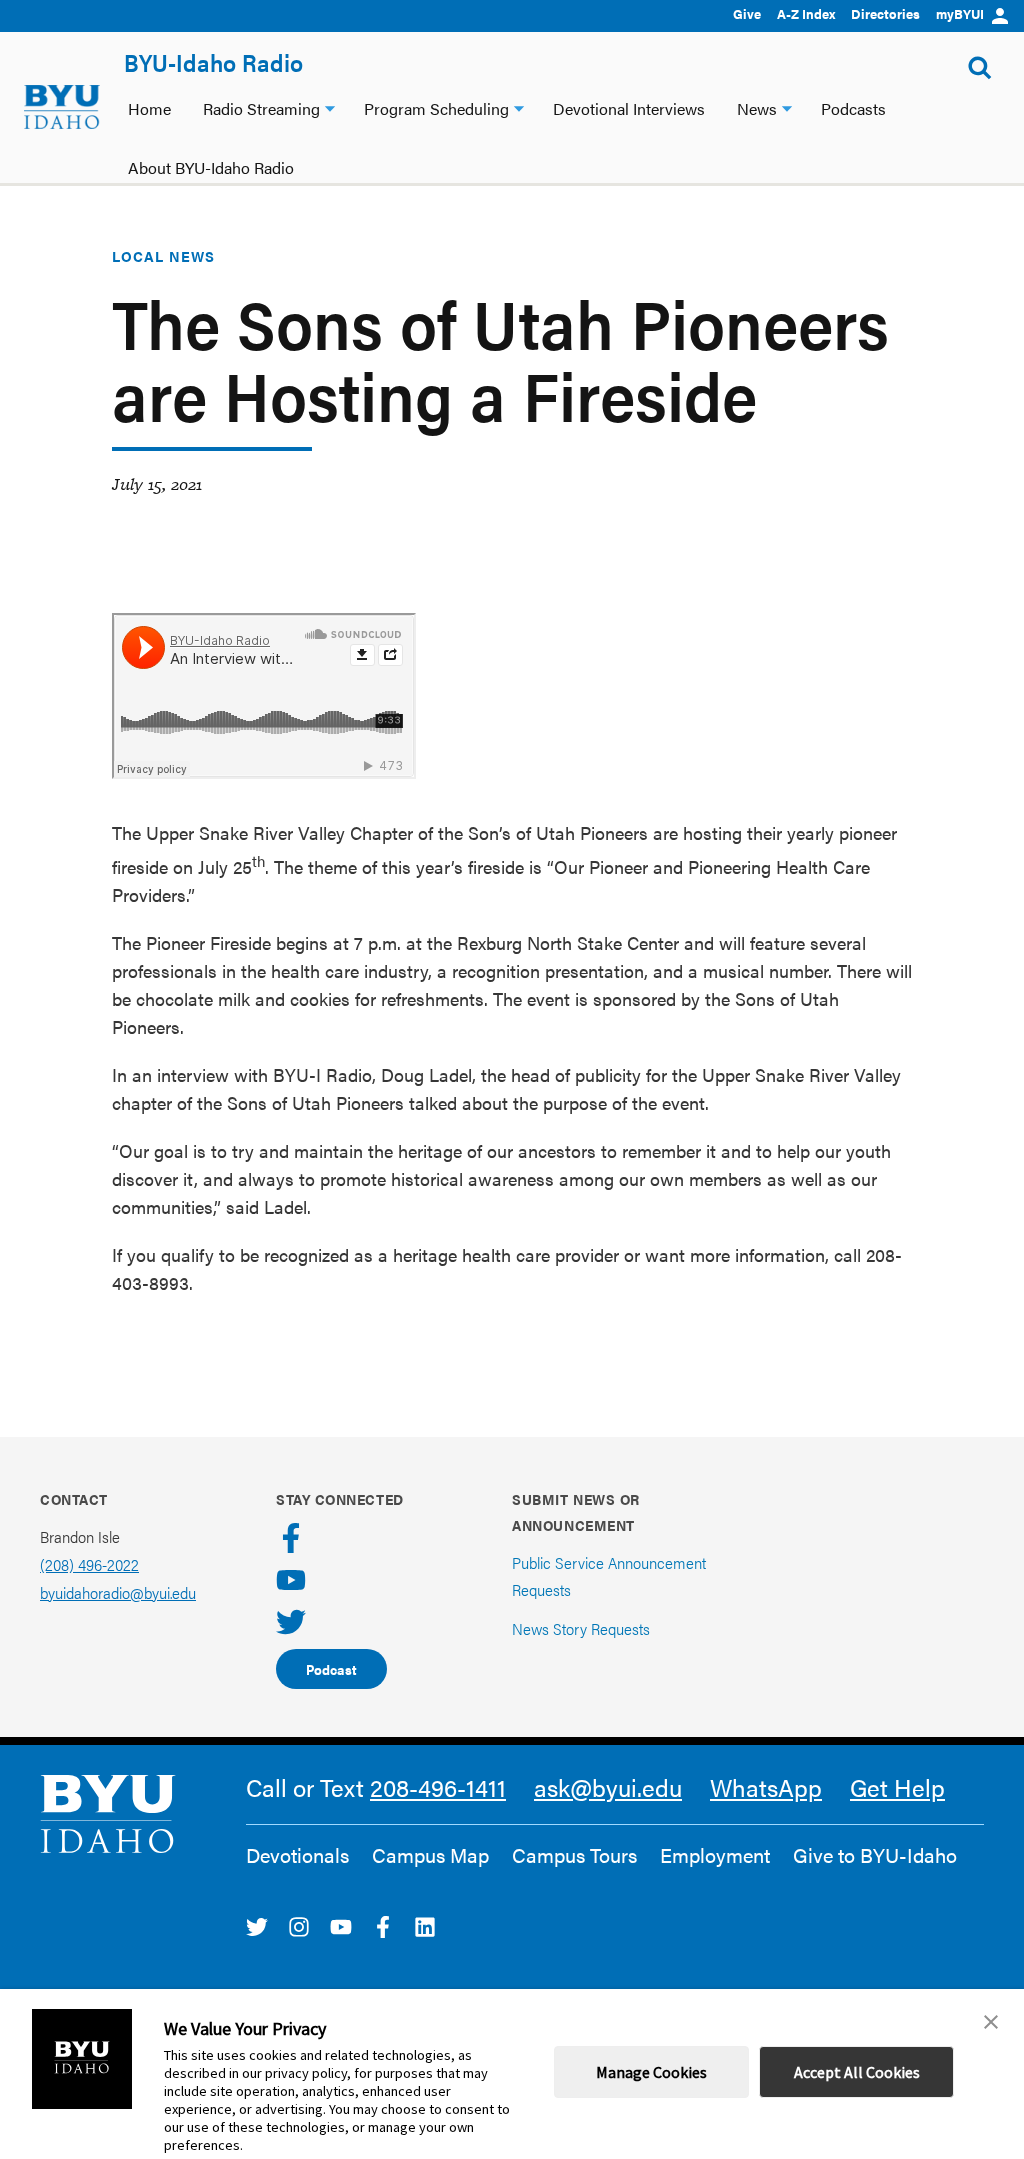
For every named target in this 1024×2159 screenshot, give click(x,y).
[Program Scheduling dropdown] (519, 106)
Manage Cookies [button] (651, 2072)
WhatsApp (766, 1787)
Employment (715, 1855)
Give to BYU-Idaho (875, 1855)
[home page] (62, 107)
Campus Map (430, 1855)
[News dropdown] (787, 106)
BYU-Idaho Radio (213, 62)
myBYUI (960, 13)
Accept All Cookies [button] (857, 2072)
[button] (991, 2022)
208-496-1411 (438, 1787)
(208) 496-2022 (89, 1564)
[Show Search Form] (980, 68)
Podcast (331, 1669)
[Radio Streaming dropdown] (330, 106)
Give (747, 13)
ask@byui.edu (608, 1787)
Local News (163, 256)
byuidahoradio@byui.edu (118, 1592)
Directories (885, 13)
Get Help (897, 1787)
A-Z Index (806, 13)
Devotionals (297, 1855)
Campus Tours (574, 1855)
